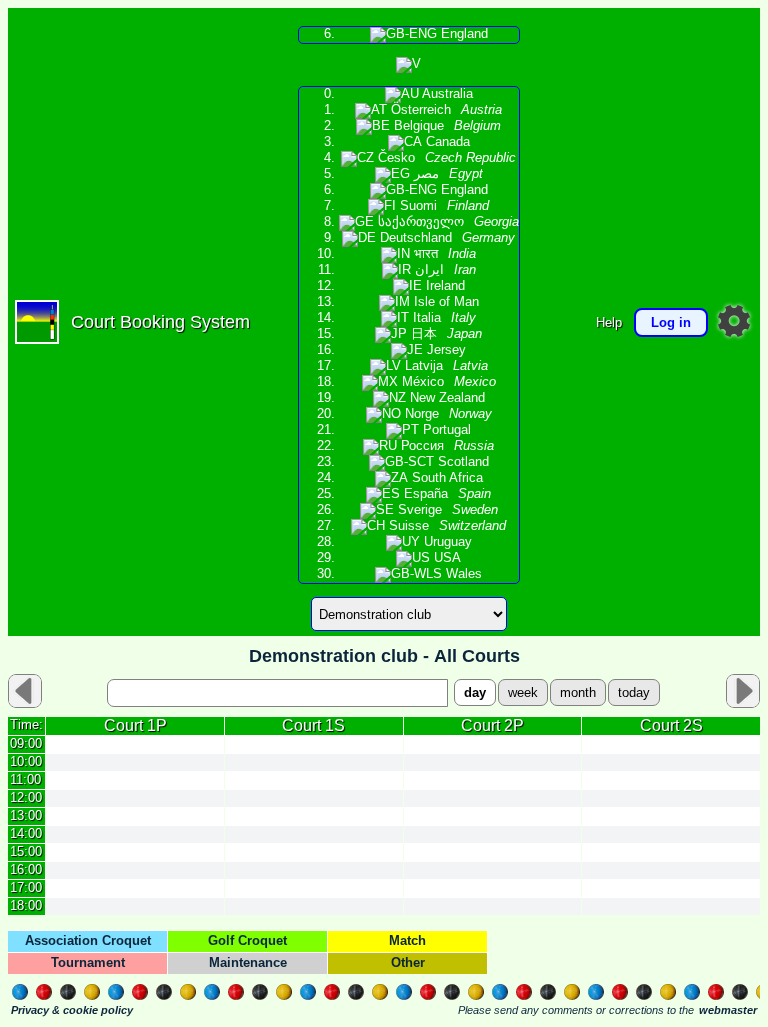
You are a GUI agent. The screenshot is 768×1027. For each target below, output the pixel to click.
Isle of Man (444, 302)
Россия (445, 446)
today (634, 692)
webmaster (728, 1010)
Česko (445, 158)
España (445, 494)
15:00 (26, 851)
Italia (442, 318)
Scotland (461, 462)
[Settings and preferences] (734, 321)
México (447, 382)
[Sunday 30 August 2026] (743, 691)
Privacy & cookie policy (72, 1010)
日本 (444, 334)
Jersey (444, 350)
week (523, 692)
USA (445, 558)
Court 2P (492, 725)
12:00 (26, 797)
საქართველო (446, 222)
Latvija (444, 366)
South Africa (445, 478)
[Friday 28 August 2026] (25, 691)
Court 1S (313, 725)
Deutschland (445, 238)
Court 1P (135, 725)
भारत (443, 254)
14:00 (26, 833)
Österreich (444, 110)
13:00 (26, 815)
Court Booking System (160, 322)
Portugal (445, 430)
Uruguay (446, 542)
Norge (446, 414)
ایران (443, 270)
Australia (446, 94)
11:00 (25, 779)
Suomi (442, 206)
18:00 (26, 905)
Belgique (445, 126)
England (462, 34)
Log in (671, 322)
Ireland (443, 286)
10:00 (26, 761)
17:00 (26, 887)
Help (609, 322)
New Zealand (445, 398)
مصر (446, 174)
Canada (446, 142)
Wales (462, 574)
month (578, 692)
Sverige (446, 510)
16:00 (26, 869)
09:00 (26, 743)
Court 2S (671, 725)
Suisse (445, 526)
